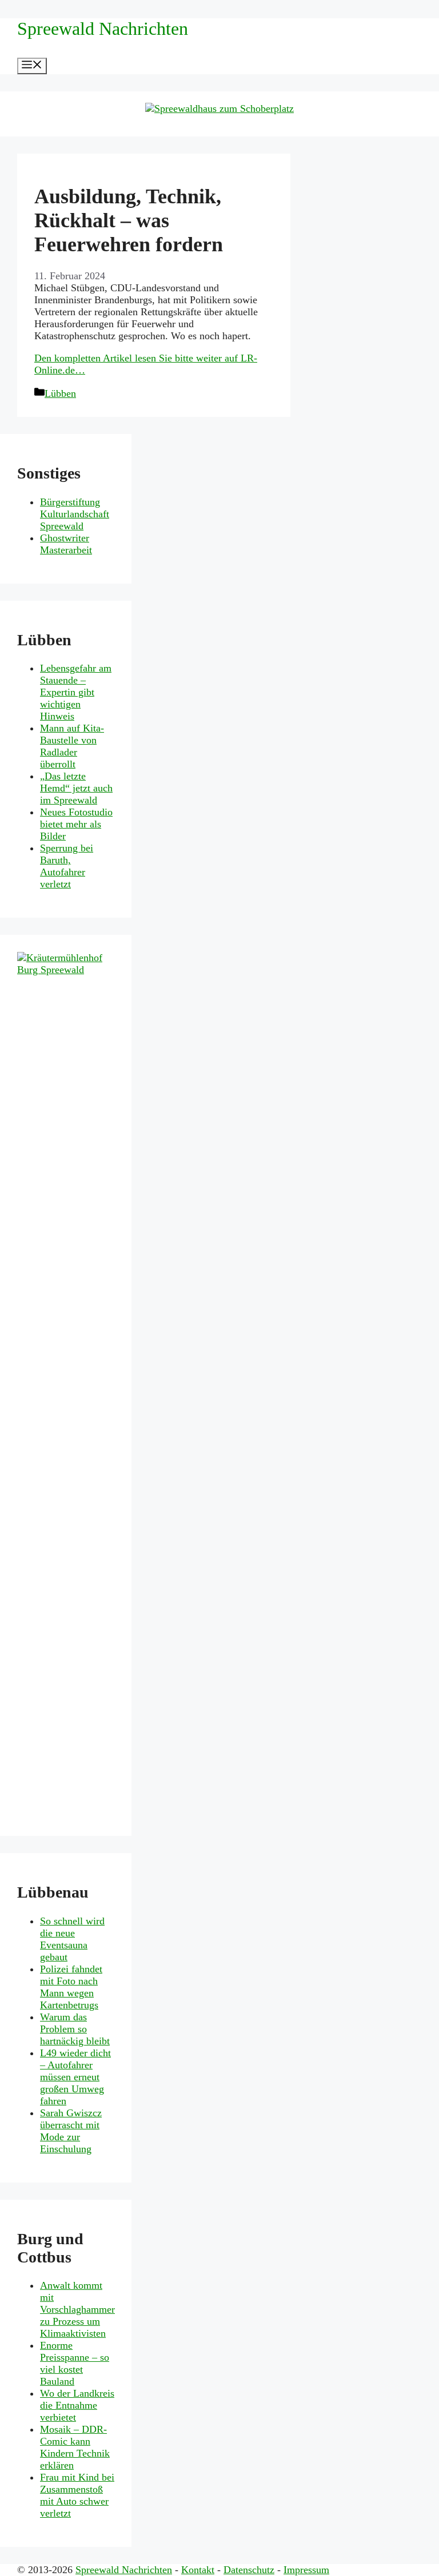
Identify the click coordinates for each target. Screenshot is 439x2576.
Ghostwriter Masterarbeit (66, 544)
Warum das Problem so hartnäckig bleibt (75, 2029)
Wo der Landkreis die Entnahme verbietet (77, 2405)
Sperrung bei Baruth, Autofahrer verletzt (67, 866)
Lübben (60, 393)
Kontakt (198, 2570)
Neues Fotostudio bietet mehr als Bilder (76, 824)
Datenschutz (249, 2570)
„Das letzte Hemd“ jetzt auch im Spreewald (76, 788)
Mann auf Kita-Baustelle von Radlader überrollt (72, 746)
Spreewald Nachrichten (103, 29)
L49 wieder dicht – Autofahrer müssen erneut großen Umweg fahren (75, 2077)
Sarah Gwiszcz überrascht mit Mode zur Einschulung (71, 2131)
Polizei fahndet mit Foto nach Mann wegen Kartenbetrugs (71, 1987)
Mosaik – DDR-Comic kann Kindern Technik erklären (75, 2447)
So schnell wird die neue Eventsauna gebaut (72, 1939)
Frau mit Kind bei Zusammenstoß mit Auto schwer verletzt (77, 2495)
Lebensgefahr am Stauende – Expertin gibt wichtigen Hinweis (76, 692)
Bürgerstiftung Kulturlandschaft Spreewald (75, 514)
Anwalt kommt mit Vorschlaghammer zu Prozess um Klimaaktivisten (77, 2309)
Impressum (306, 2570)
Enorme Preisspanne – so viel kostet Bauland (75, 2363)
